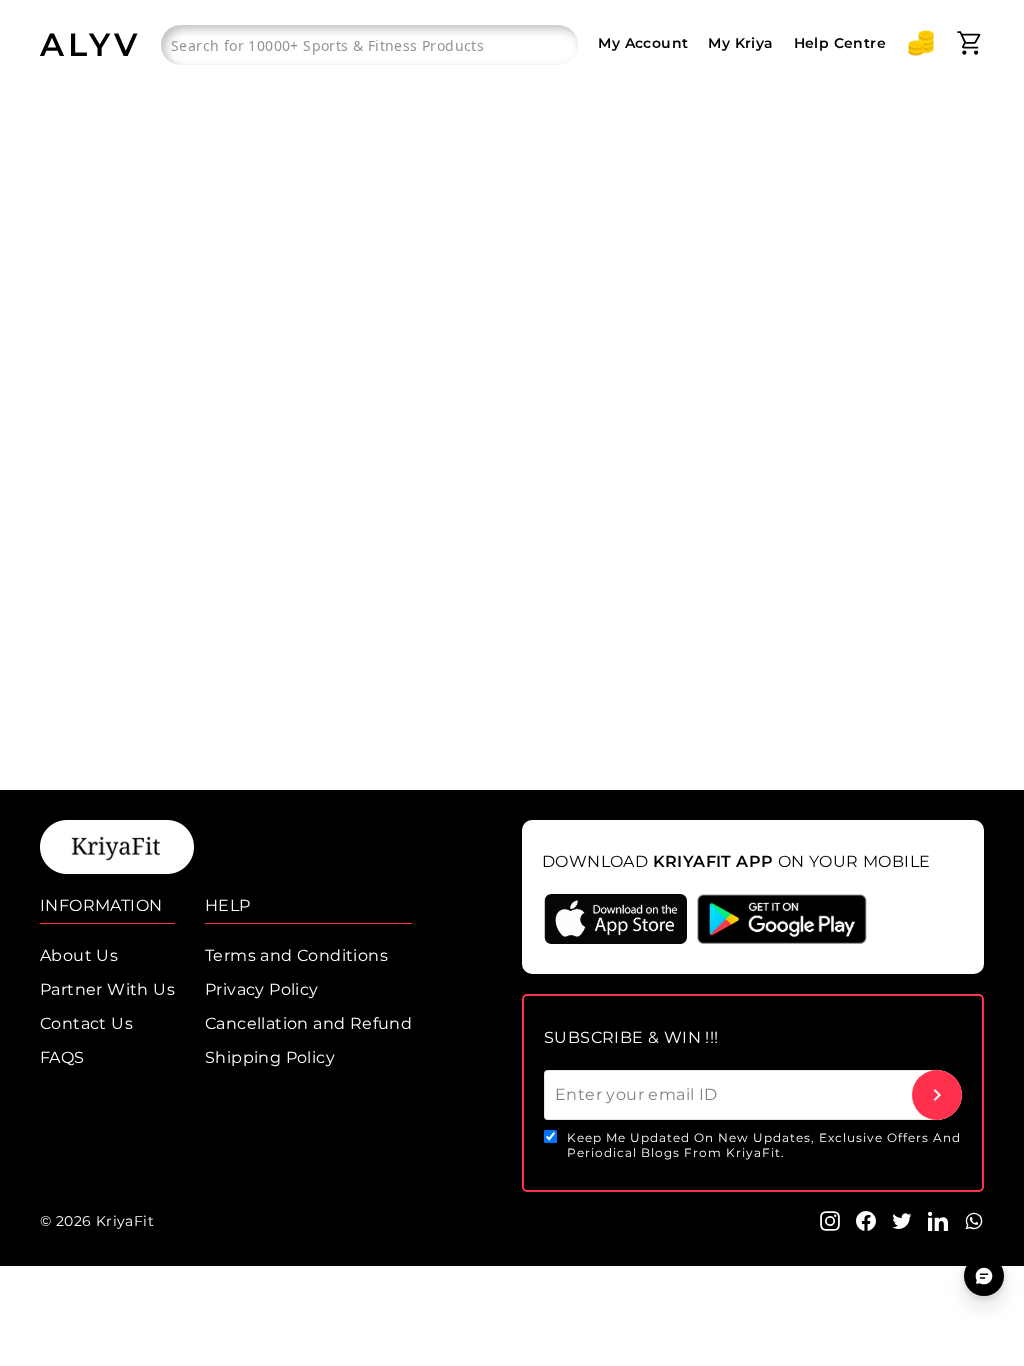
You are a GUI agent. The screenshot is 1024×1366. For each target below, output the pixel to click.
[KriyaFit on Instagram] (830, 1219)
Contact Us (86, 1023)
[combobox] (369, 45)
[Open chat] (984, 1276)
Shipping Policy (270, 1057)
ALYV (90, 44)
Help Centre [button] (840, 43)
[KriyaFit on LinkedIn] (938, 1219)
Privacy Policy (262, 989)
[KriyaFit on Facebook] (866, 1219)
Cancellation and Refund (308, 1023)
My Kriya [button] (740, 43)
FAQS (62, 1057)
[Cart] (970, 43)
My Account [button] (643, 43)
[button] (921, 43)
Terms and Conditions (296, 955)
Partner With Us (107, 989)
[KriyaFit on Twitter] (902, 1219)
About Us (79, 955)
